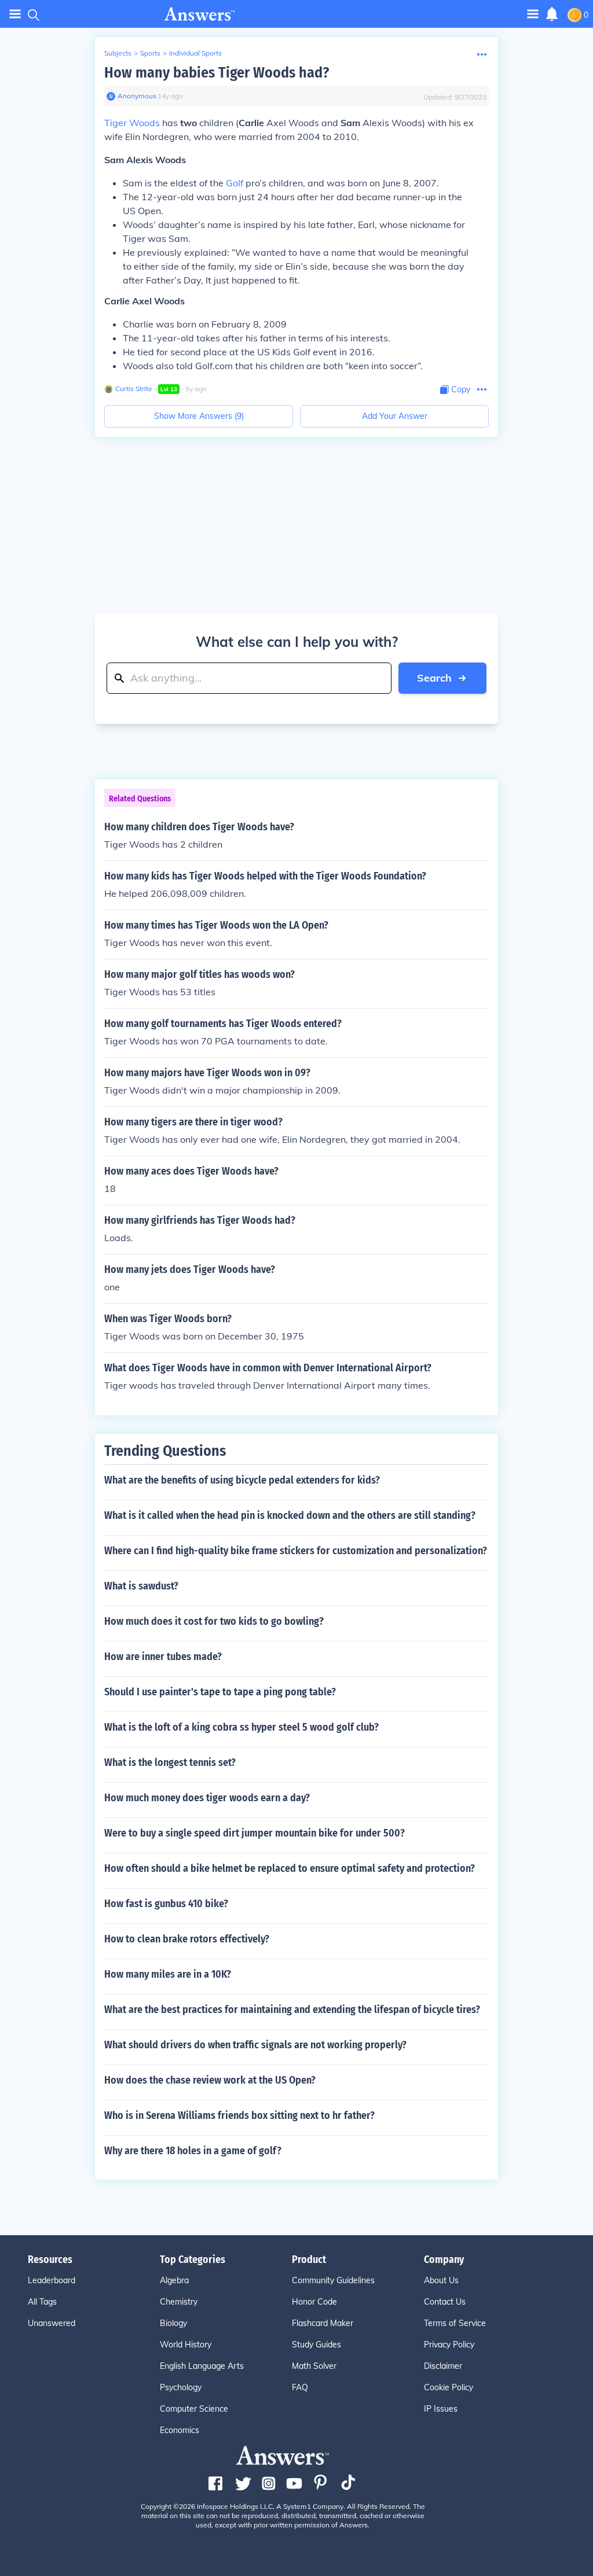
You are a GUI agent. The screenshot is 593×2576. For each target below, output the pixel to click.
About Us (441, 2280)
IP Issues (441, 2409)
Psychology (181, 2387)
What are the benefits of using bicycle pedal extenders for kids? (242, 1480)
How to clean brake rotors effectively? (187, 1939)
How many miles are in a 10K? (168, 1974)
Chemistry (179, 2302)
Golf (235, 183)
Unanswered (52, 2323)
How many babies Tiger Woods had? (217, 73)
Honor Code (314, 2302)
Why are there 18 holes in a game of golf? (193, 2151)
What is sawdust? (141, 1586)
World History (186, 2345)
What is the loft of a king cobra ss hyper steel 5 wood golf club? (241, 1727)
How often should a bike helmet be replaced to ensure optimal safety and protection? (290, 1868)
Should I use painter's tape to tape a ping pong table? (220, 1692)
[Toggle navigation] (15, 14)
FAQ (300, 2387)
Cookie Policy (449, 2387)
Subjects (118, 53)
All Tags (42, 2302)
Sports (150, 53)
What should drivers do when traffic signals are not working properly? (255, 2045)
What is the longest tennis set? (170, 1762)
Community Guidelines (333, 2280)
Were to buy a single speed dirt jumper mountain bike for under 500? (255, 1833)
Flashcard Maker (323, 2323)
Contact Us (445, 2302)
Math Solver (314, 2366)
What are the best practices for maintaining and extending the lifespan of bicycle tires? (292, 2010)
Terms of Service (455, 2323)
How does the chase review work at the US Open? (210, 2080)
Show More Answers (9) (199, 416)
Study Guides (316, 2345)
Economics (180, 2430)
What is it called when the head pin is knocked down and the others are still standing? (290, 1515)
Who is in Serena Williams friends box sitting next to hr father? (239, 2115)
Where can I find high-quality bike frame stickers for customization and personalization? (296, 1551)
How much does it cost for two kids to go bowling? (214, 1621)
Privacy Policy (449, 2345)
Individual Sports (195, 53)
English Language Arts (202, 2366)
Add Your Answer (395, 416)
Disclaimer (443, 2366)
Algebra (174, 2280)
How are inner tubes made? (163, 1657)
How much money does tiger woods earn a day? (207, 1798)
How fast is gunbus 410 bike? (166, 1904)
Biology (173, 2323)
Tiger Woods (132, 123)
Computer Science (194, 2409)
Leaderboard (52, 2280)
